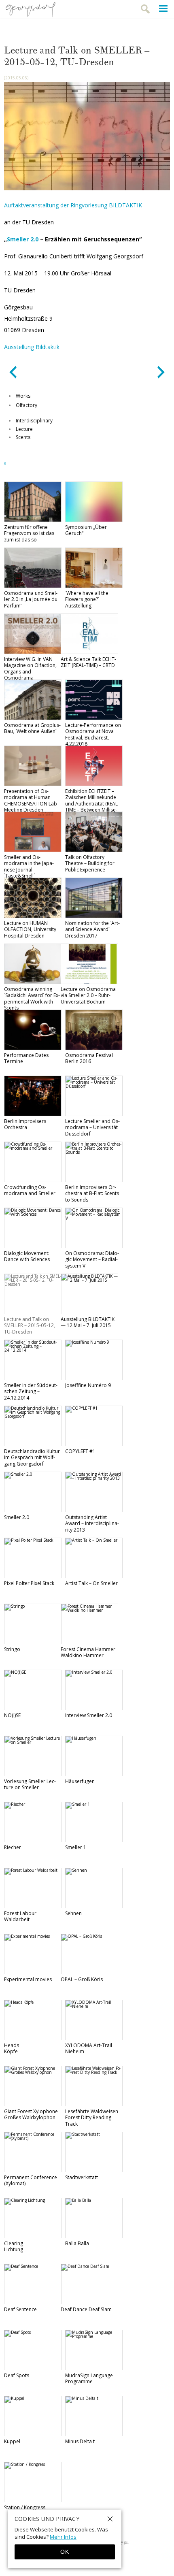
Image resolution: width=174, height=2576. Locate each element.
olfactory (27, 405)
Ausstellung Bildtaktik (32, 347)
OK (65, 2552)
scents (23, 437)
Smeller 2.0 (23, 239)
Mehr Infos (63, 2537)
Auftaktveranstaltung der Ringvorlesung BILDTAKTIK (73, 205)
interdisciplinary (34, 421)
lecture (24, 429)
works (23, 396)
